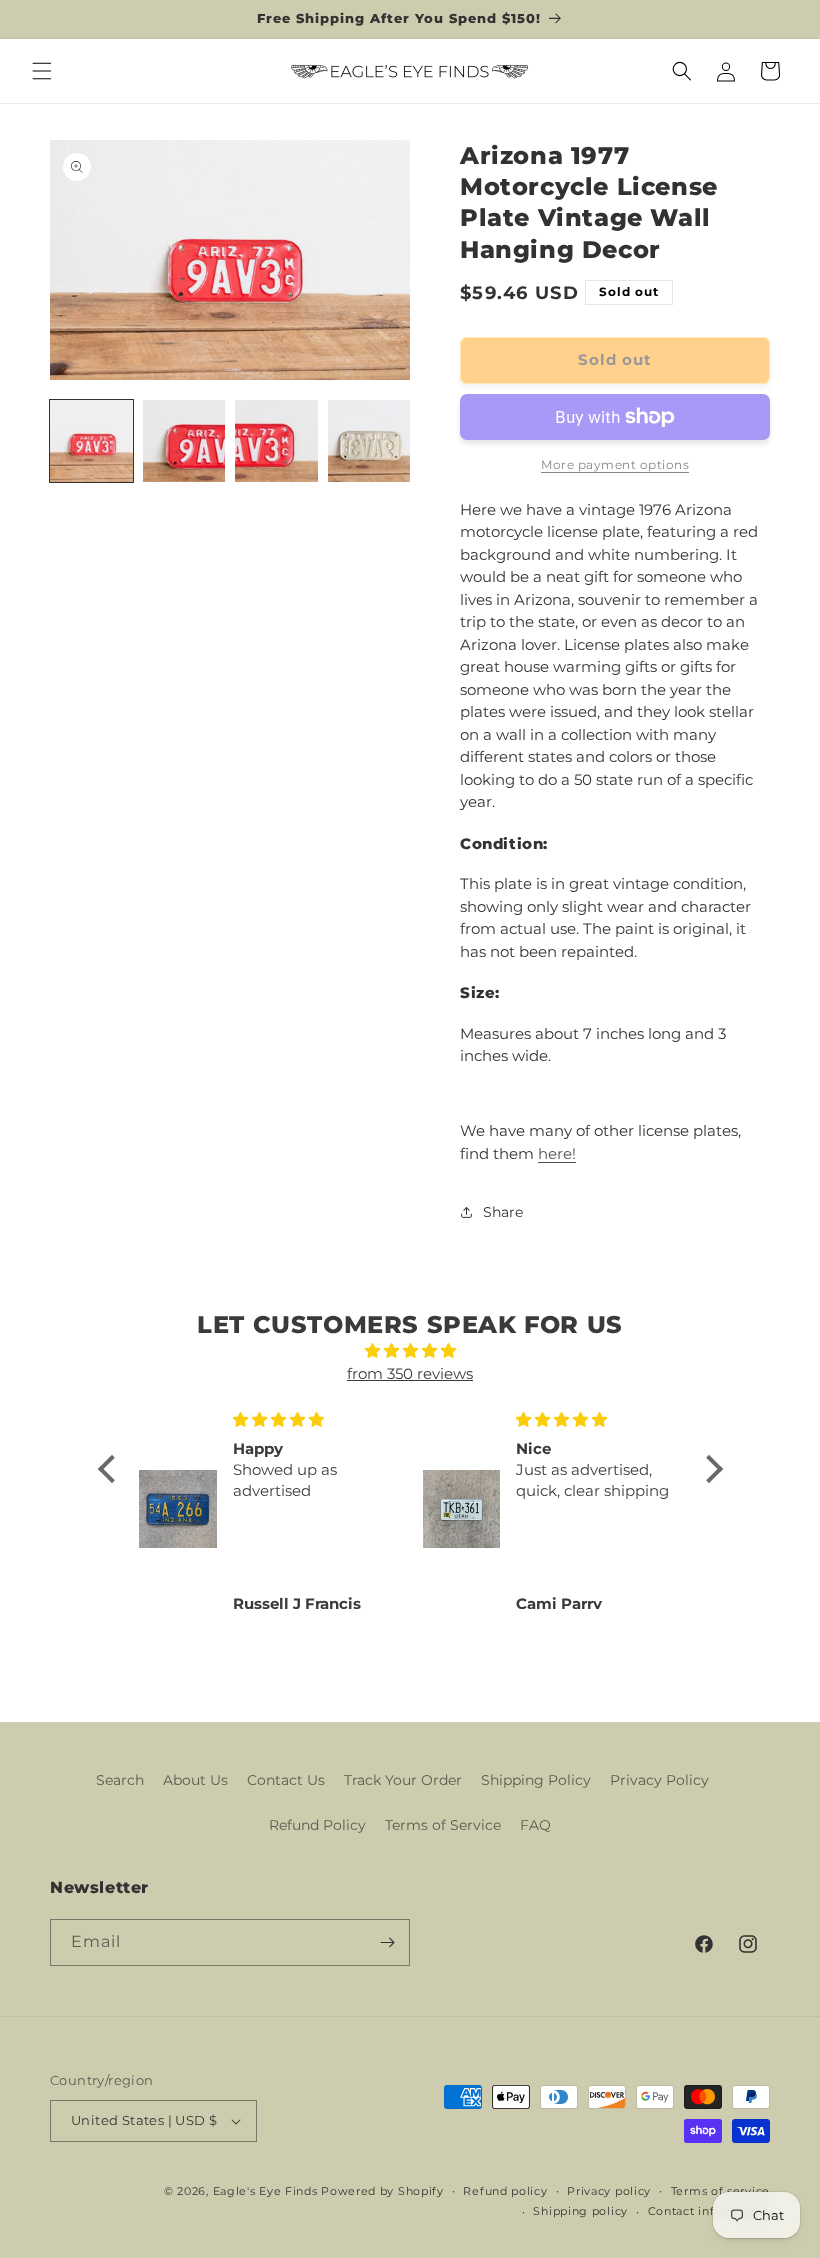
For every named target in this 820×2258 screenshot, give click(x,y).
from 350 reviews (410, 1373)
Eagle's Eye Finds (265, 2191)
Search (120, 1780)
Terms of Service (443, 1825)
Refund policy (505, 2191)
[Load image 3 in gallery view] (276, 441)
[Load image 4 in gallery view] (369, 441)
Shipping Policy (536, 1780)
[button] (42, 71)
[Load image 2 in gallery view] (184, 441)
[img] (410, 1351)
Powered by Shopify (382, 2191)
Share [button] (503, 1212)
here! (557, 1153)
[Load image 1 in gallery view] (91, 441)
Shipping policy (580, 2211)
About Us (195, 1780)
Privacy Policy (659, 1780)
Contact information (709, 2211)
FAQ (535, 1825)
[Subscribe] (387, 1942)
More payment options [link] (615, 464)
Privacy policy (609, 2191)
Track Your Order (403, 1780)
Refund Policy (317, 1825)
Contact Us (286, 1780)
